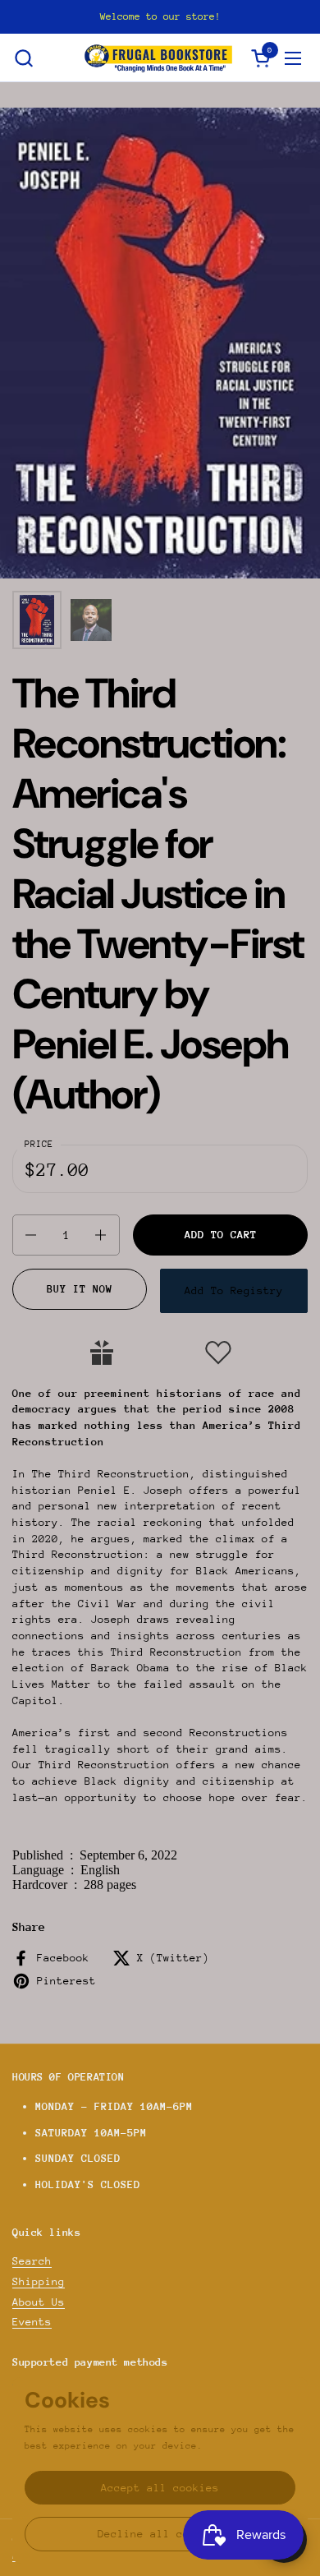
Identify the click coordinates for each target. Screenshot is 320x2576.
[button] (23, 58)
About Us (39, 2302)
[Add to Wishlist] (218, 1353)
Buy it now (80, 1289)
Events (32, 2322)
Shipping (39, 2281)
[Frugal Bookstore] (158, 58)
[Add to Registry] (102, 1353)
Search (32, 2261)
